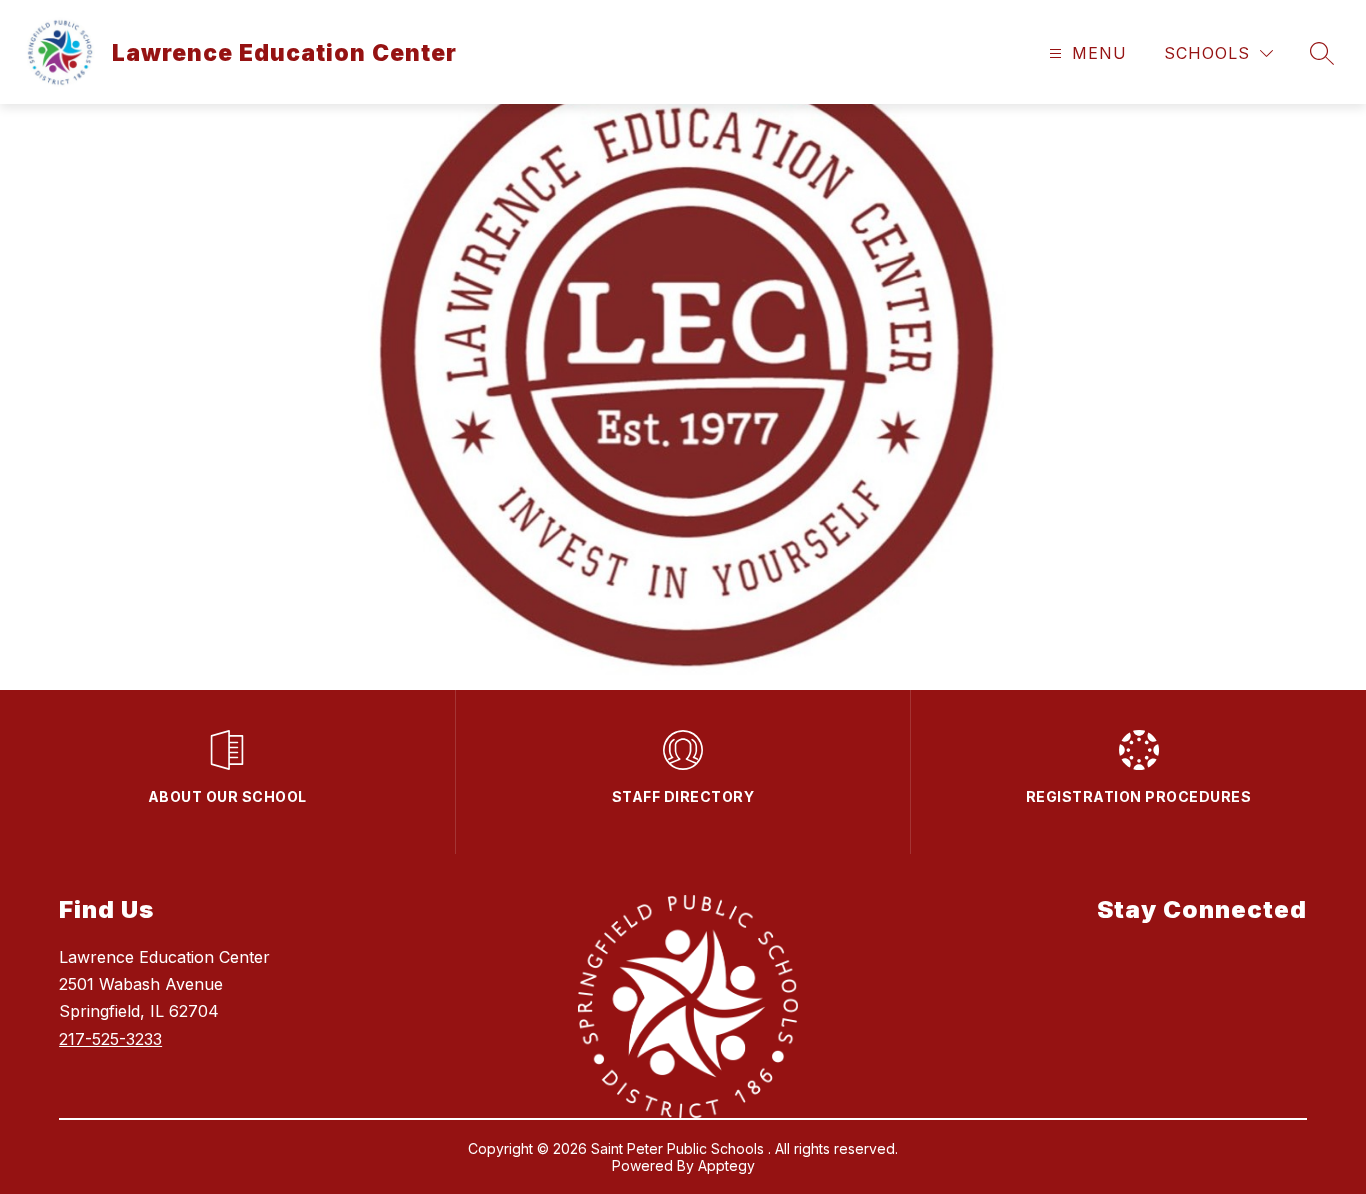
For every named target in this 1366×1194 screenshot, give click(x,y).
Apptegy (726, 1165)
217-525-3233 (110, 1039)
